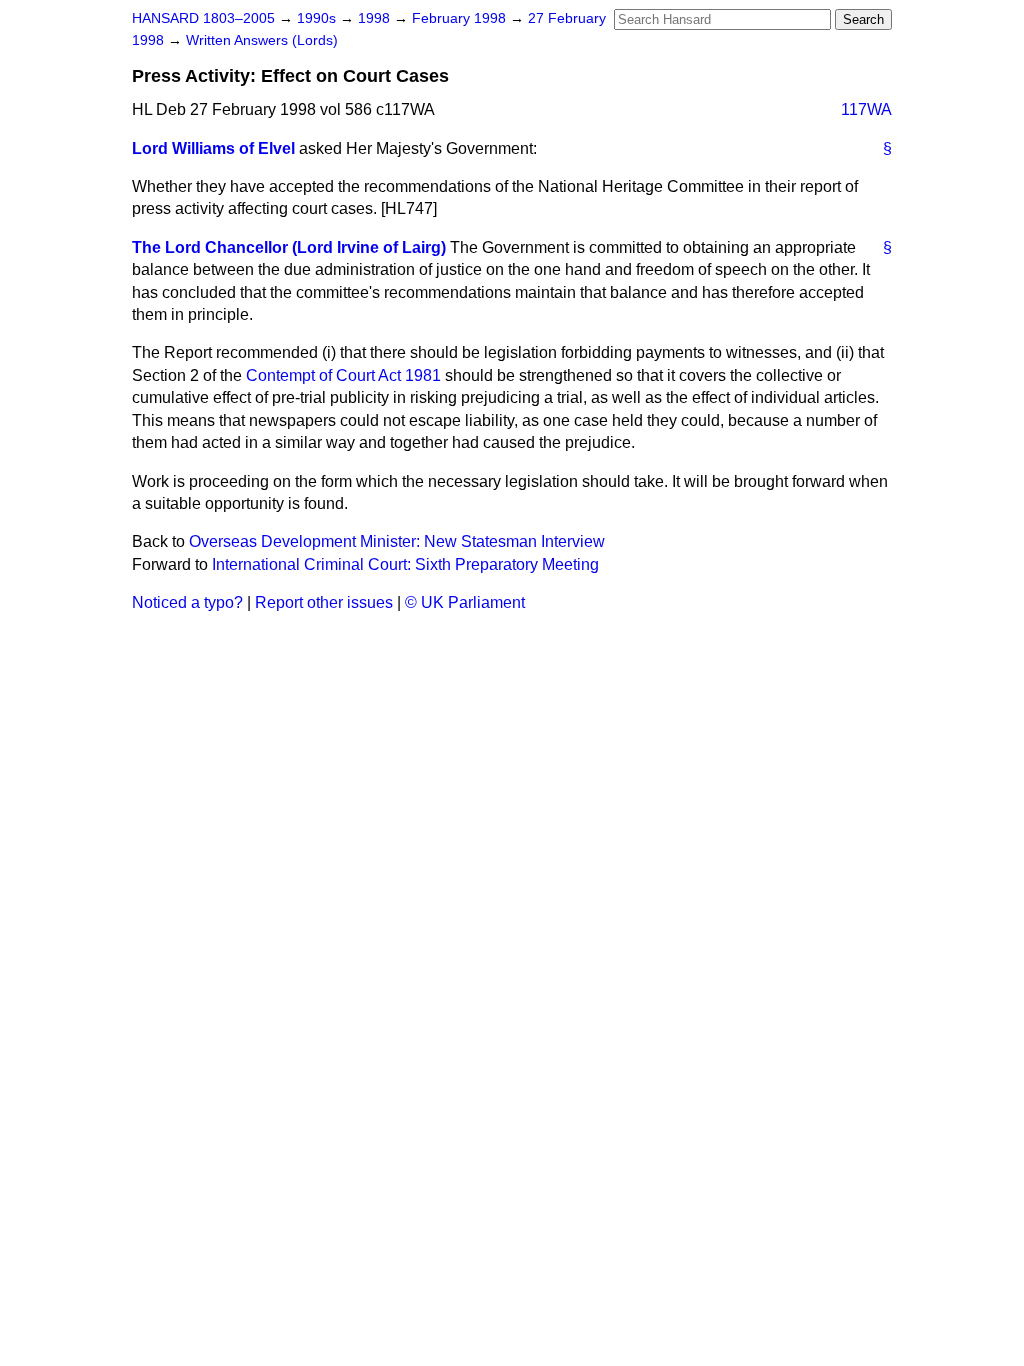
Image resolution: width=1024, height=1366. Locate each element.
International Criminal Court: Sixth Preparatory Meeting (405, 564)
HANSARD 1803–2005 (203, 18)
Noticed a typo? (187, 602)
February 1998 (461, 18)
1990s (318, 18)
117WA (866, 109)
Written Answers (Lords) (262, 40)
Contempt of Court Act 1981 (343, 375)
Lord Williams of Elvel (213, 148)
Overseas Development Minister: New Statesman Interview (397, 541)
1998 (376, 18)
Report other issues (324, 602)
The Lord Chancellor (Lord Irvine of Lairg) (289, 247)
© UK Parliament (465, 602)
